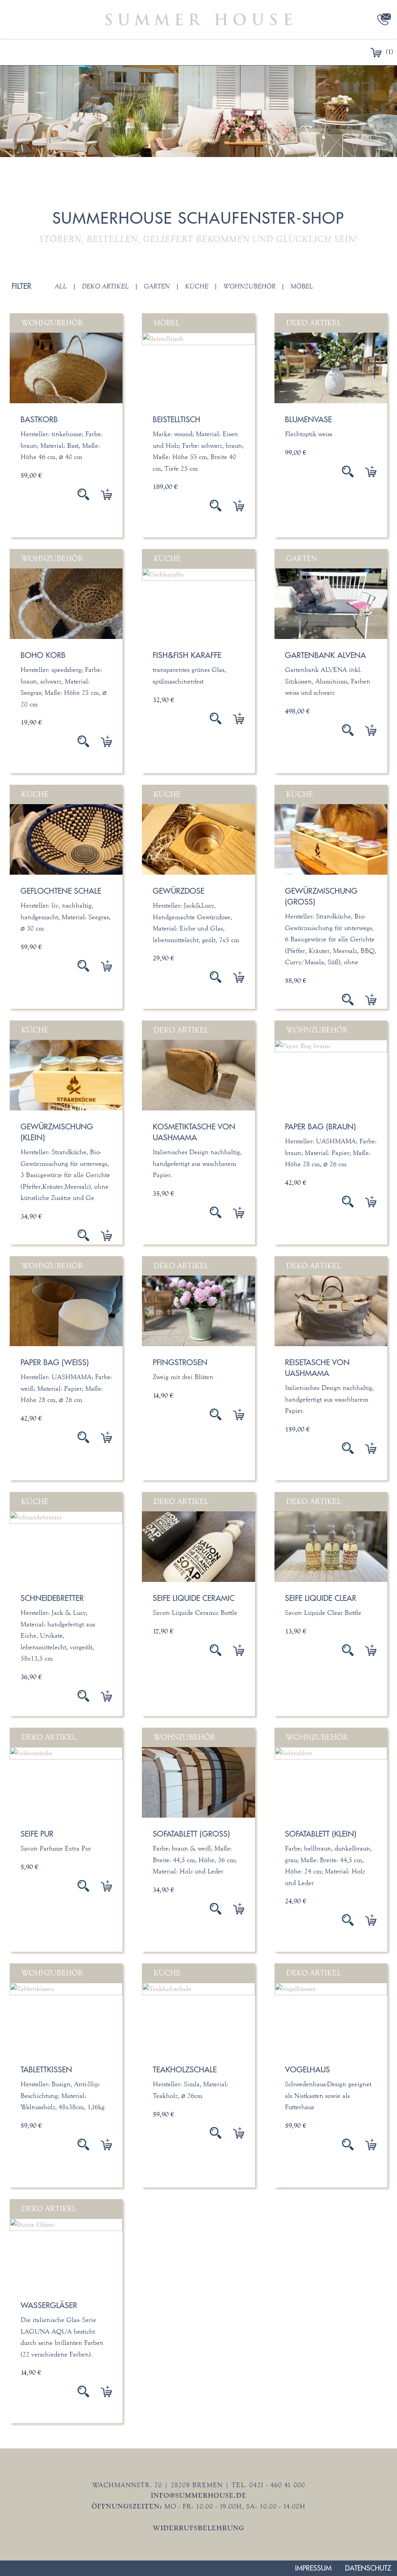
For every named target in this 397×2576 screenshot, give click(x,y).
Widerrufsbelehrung (199, 2528)
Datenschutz (368, 2568)
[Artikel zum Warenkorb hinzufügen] (101, 494)
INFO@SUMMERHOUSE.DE (199, 2495)
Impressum (313, 2568)
